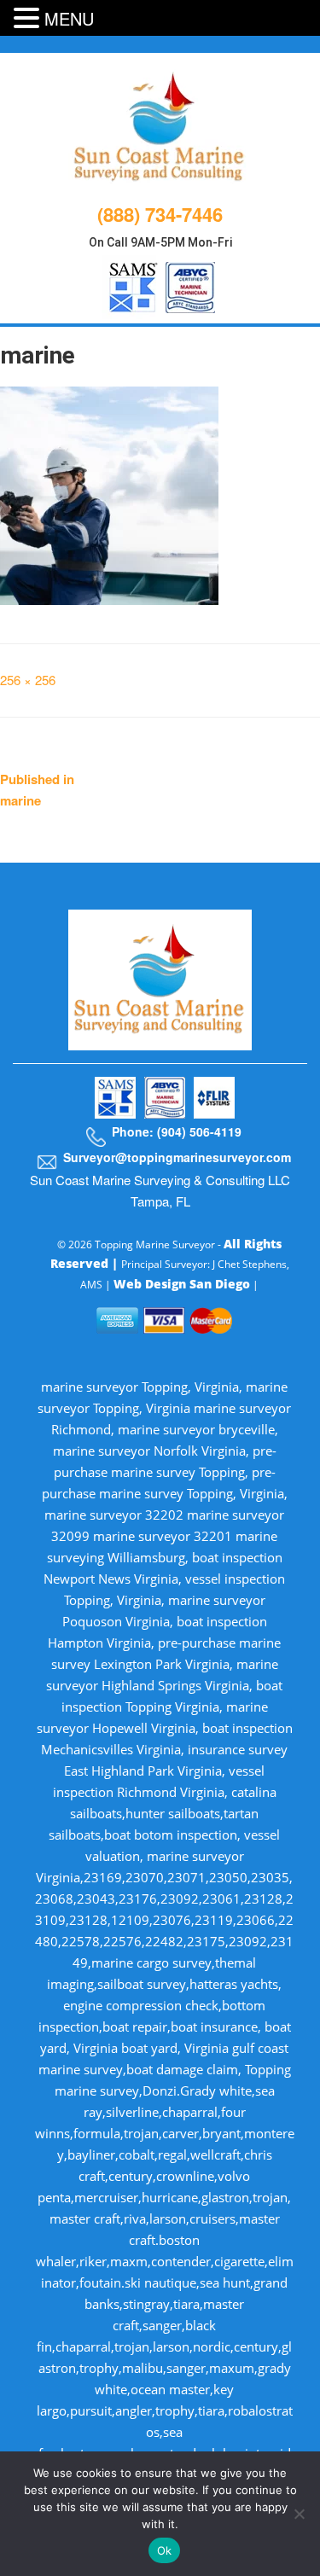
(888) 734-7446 (160, 214)
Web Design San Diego (182, 1284)
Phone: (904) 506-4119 (177, 1131)
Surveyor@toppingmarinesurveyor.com (177, 1157)
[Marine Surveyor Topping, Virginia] (160, 125)
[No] (299, 2514)
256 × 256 (28, 680)
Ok (165, 2550)
